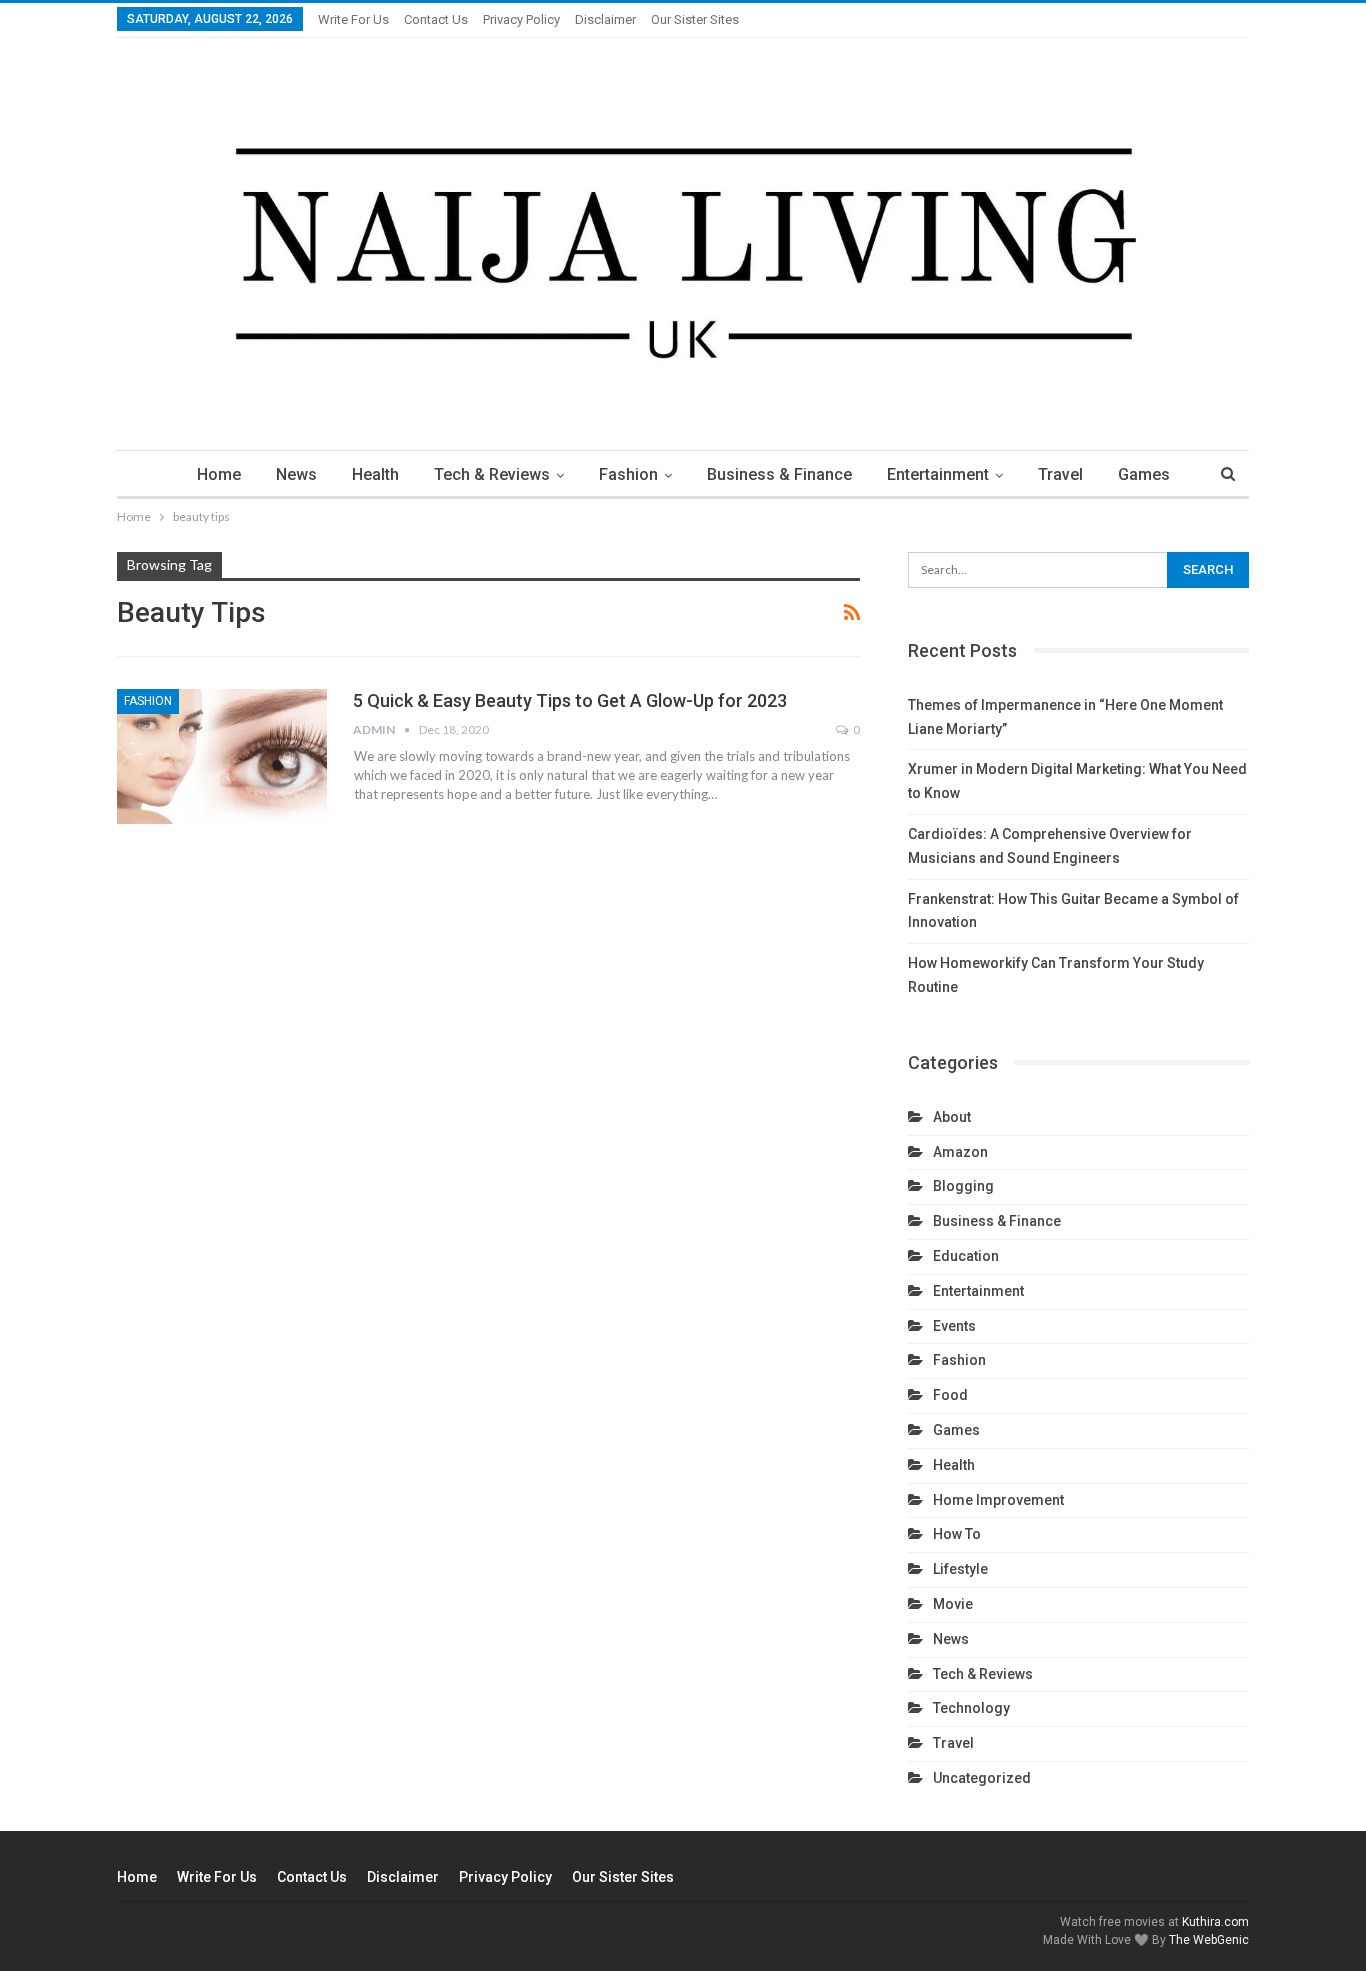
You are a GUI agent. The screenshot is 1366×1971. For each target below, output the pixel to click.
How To (957, 1534)
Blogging (963, 1186)
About (952, 1117)
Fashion (628, 474)
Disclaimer (605, 19)
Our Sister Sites (695, 19)
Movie (953, 1604)
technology (971, 1708)
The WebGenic (1209, 1940)
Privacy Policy (521, 19)
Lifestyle (960, 1569)
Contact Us (436, 19)
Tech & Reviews (492, 474)
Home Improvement (998, 1500)
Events (954, 1326)
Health (375, 474)
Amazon (960, 1152)
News (296, 474)
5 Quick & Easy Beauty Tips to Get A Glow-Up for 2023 (570, 700)
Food (950, 1395)
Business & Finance (779, 474)
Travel (1060, 474)
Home (219, 474)
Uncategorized (982, 1778)
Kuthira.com (1215, 1922)
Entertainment (938, 474)
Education (966, 1256)
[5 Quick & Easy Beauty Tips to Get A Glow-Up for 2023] (222, 756)
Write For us (353, 19)
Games (1144, 474)
